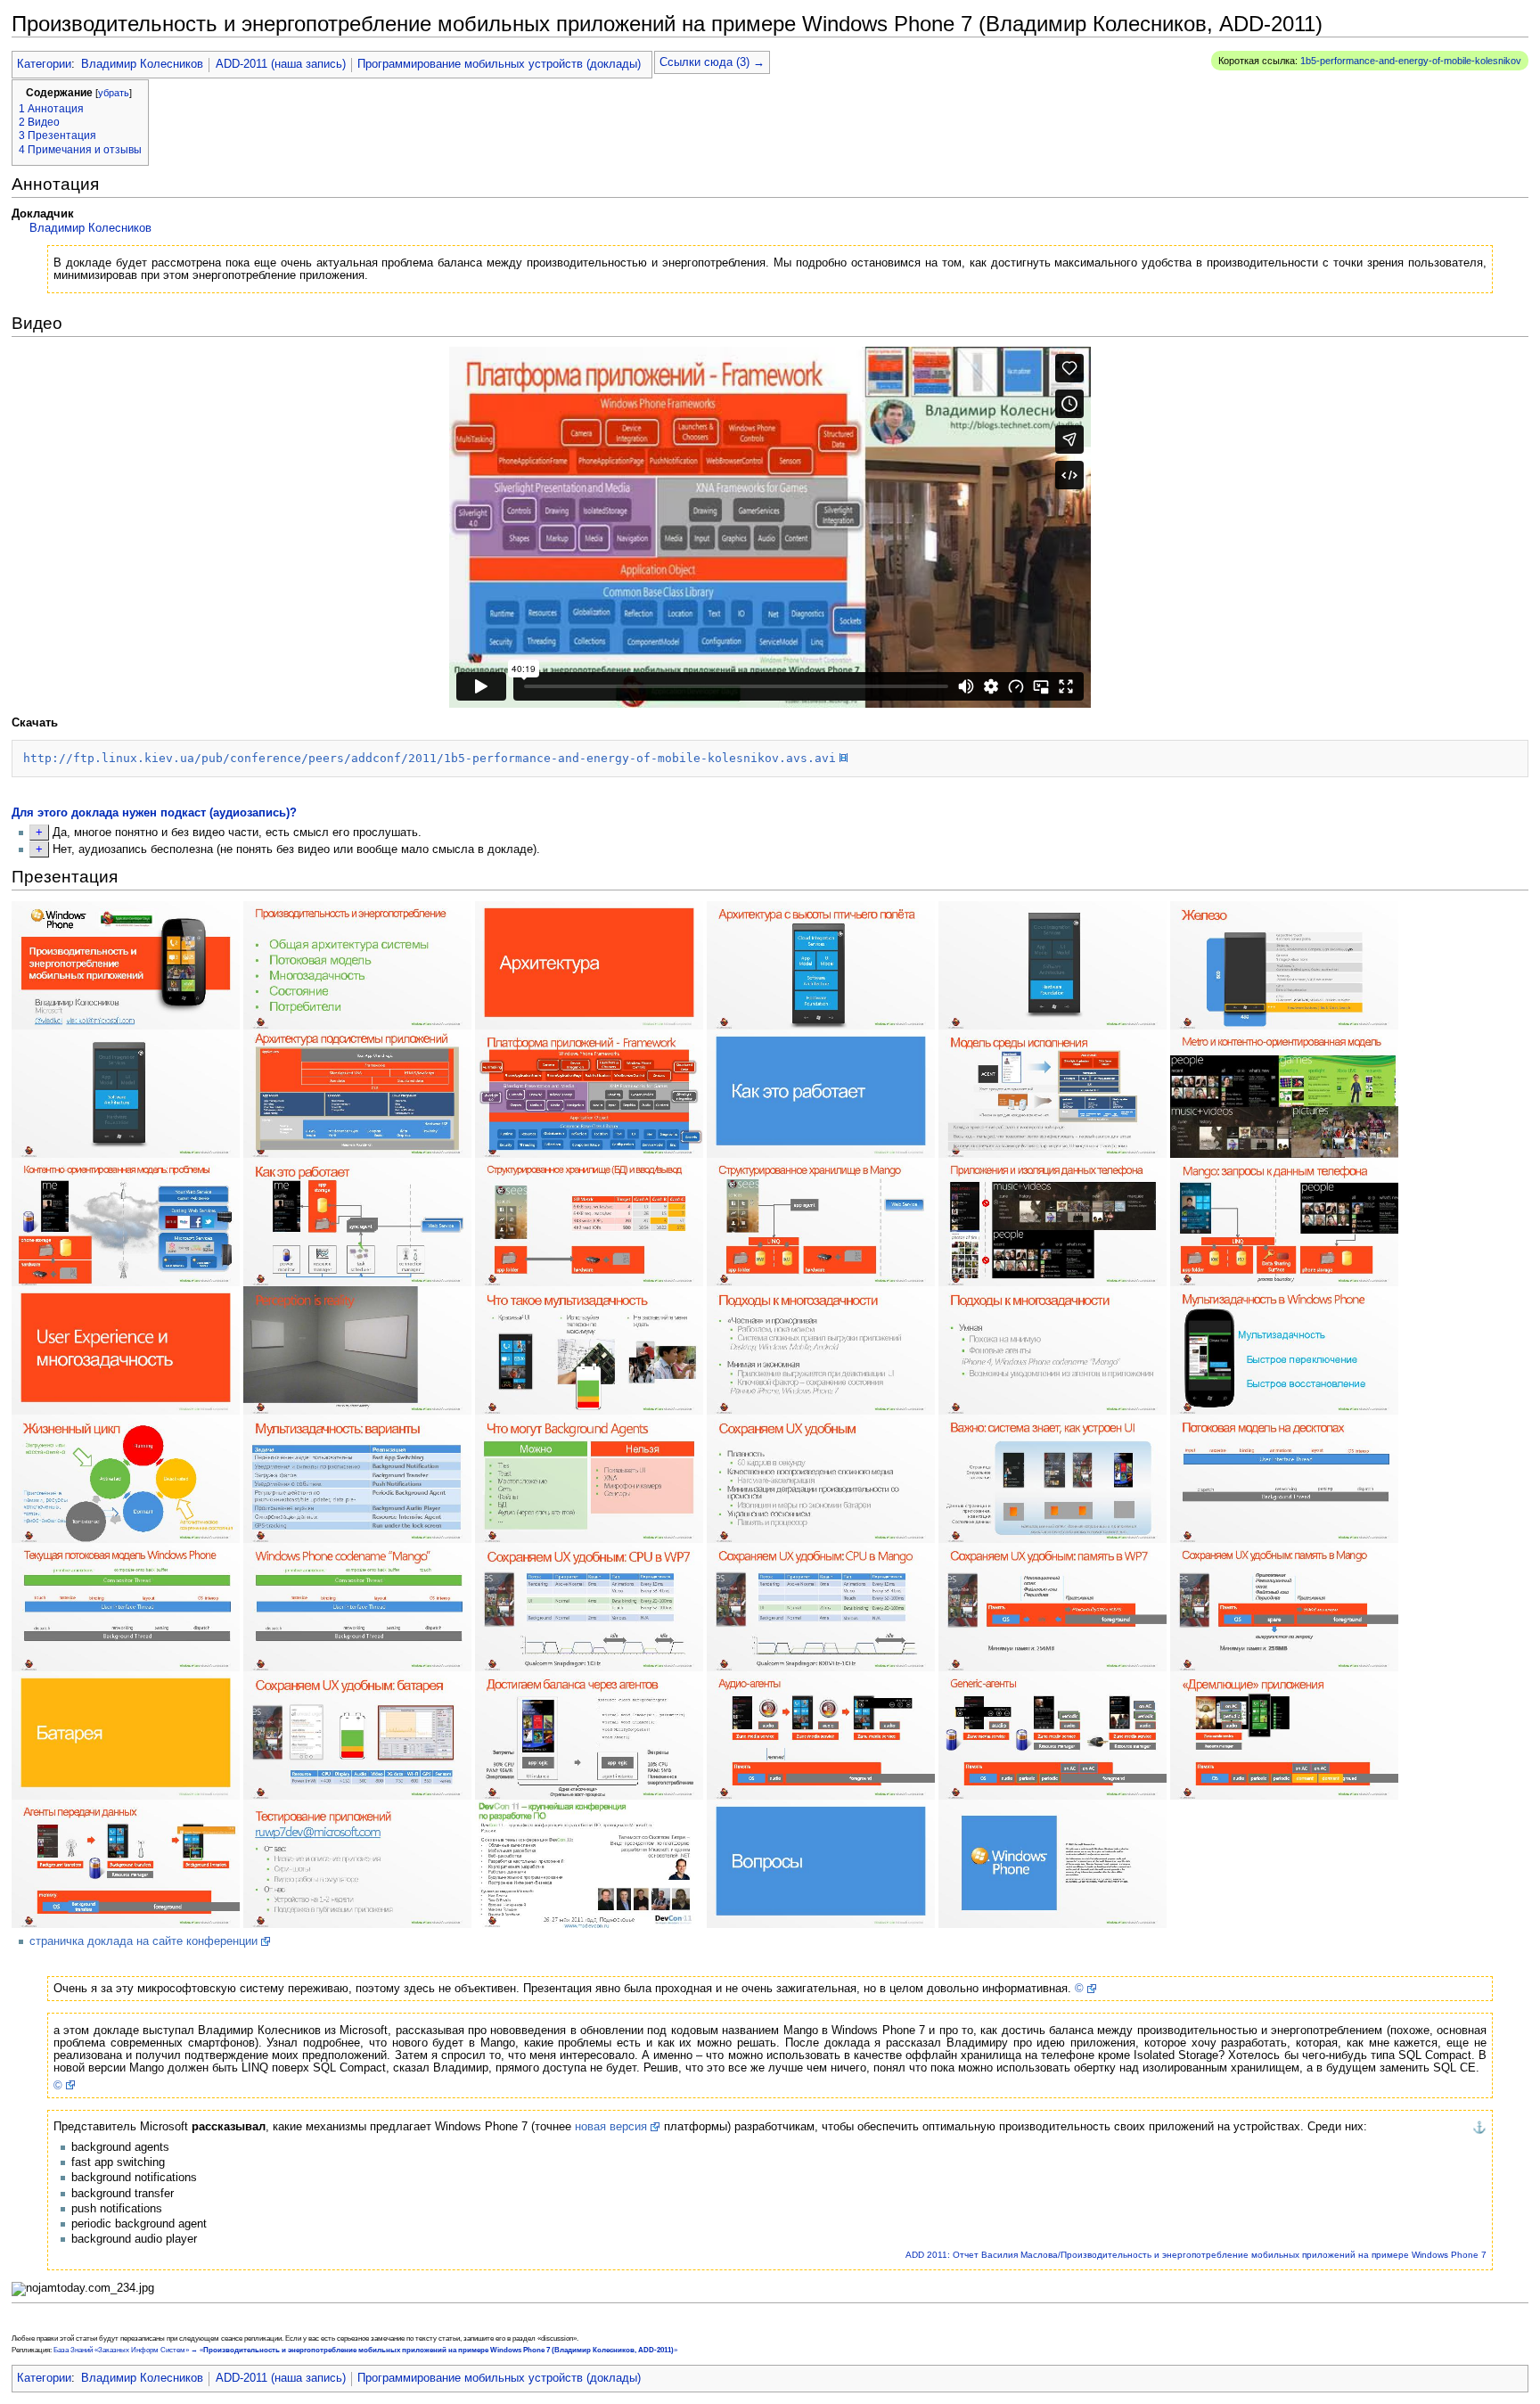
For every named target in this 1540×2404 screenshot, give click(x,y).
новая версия (611, 2127)
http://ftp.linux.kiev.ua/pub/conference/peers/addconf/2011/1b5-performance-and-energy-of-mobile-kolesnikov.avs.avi (430, 758)
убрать (114, 93)
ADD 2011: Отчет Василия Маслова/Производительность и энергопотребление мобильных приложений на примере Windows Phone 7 (1196, 2255)
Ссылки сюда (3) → (712, 62)
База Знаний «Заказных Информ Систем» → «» (365, 2350)
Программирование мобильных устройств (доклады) (499, 64)
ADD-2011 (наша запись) (281, 64)
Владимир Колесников (142, 64)
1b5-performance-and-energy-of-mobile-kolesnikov (1411, 61)
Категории (44, 64)
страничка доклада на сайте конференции (143, 1941)
